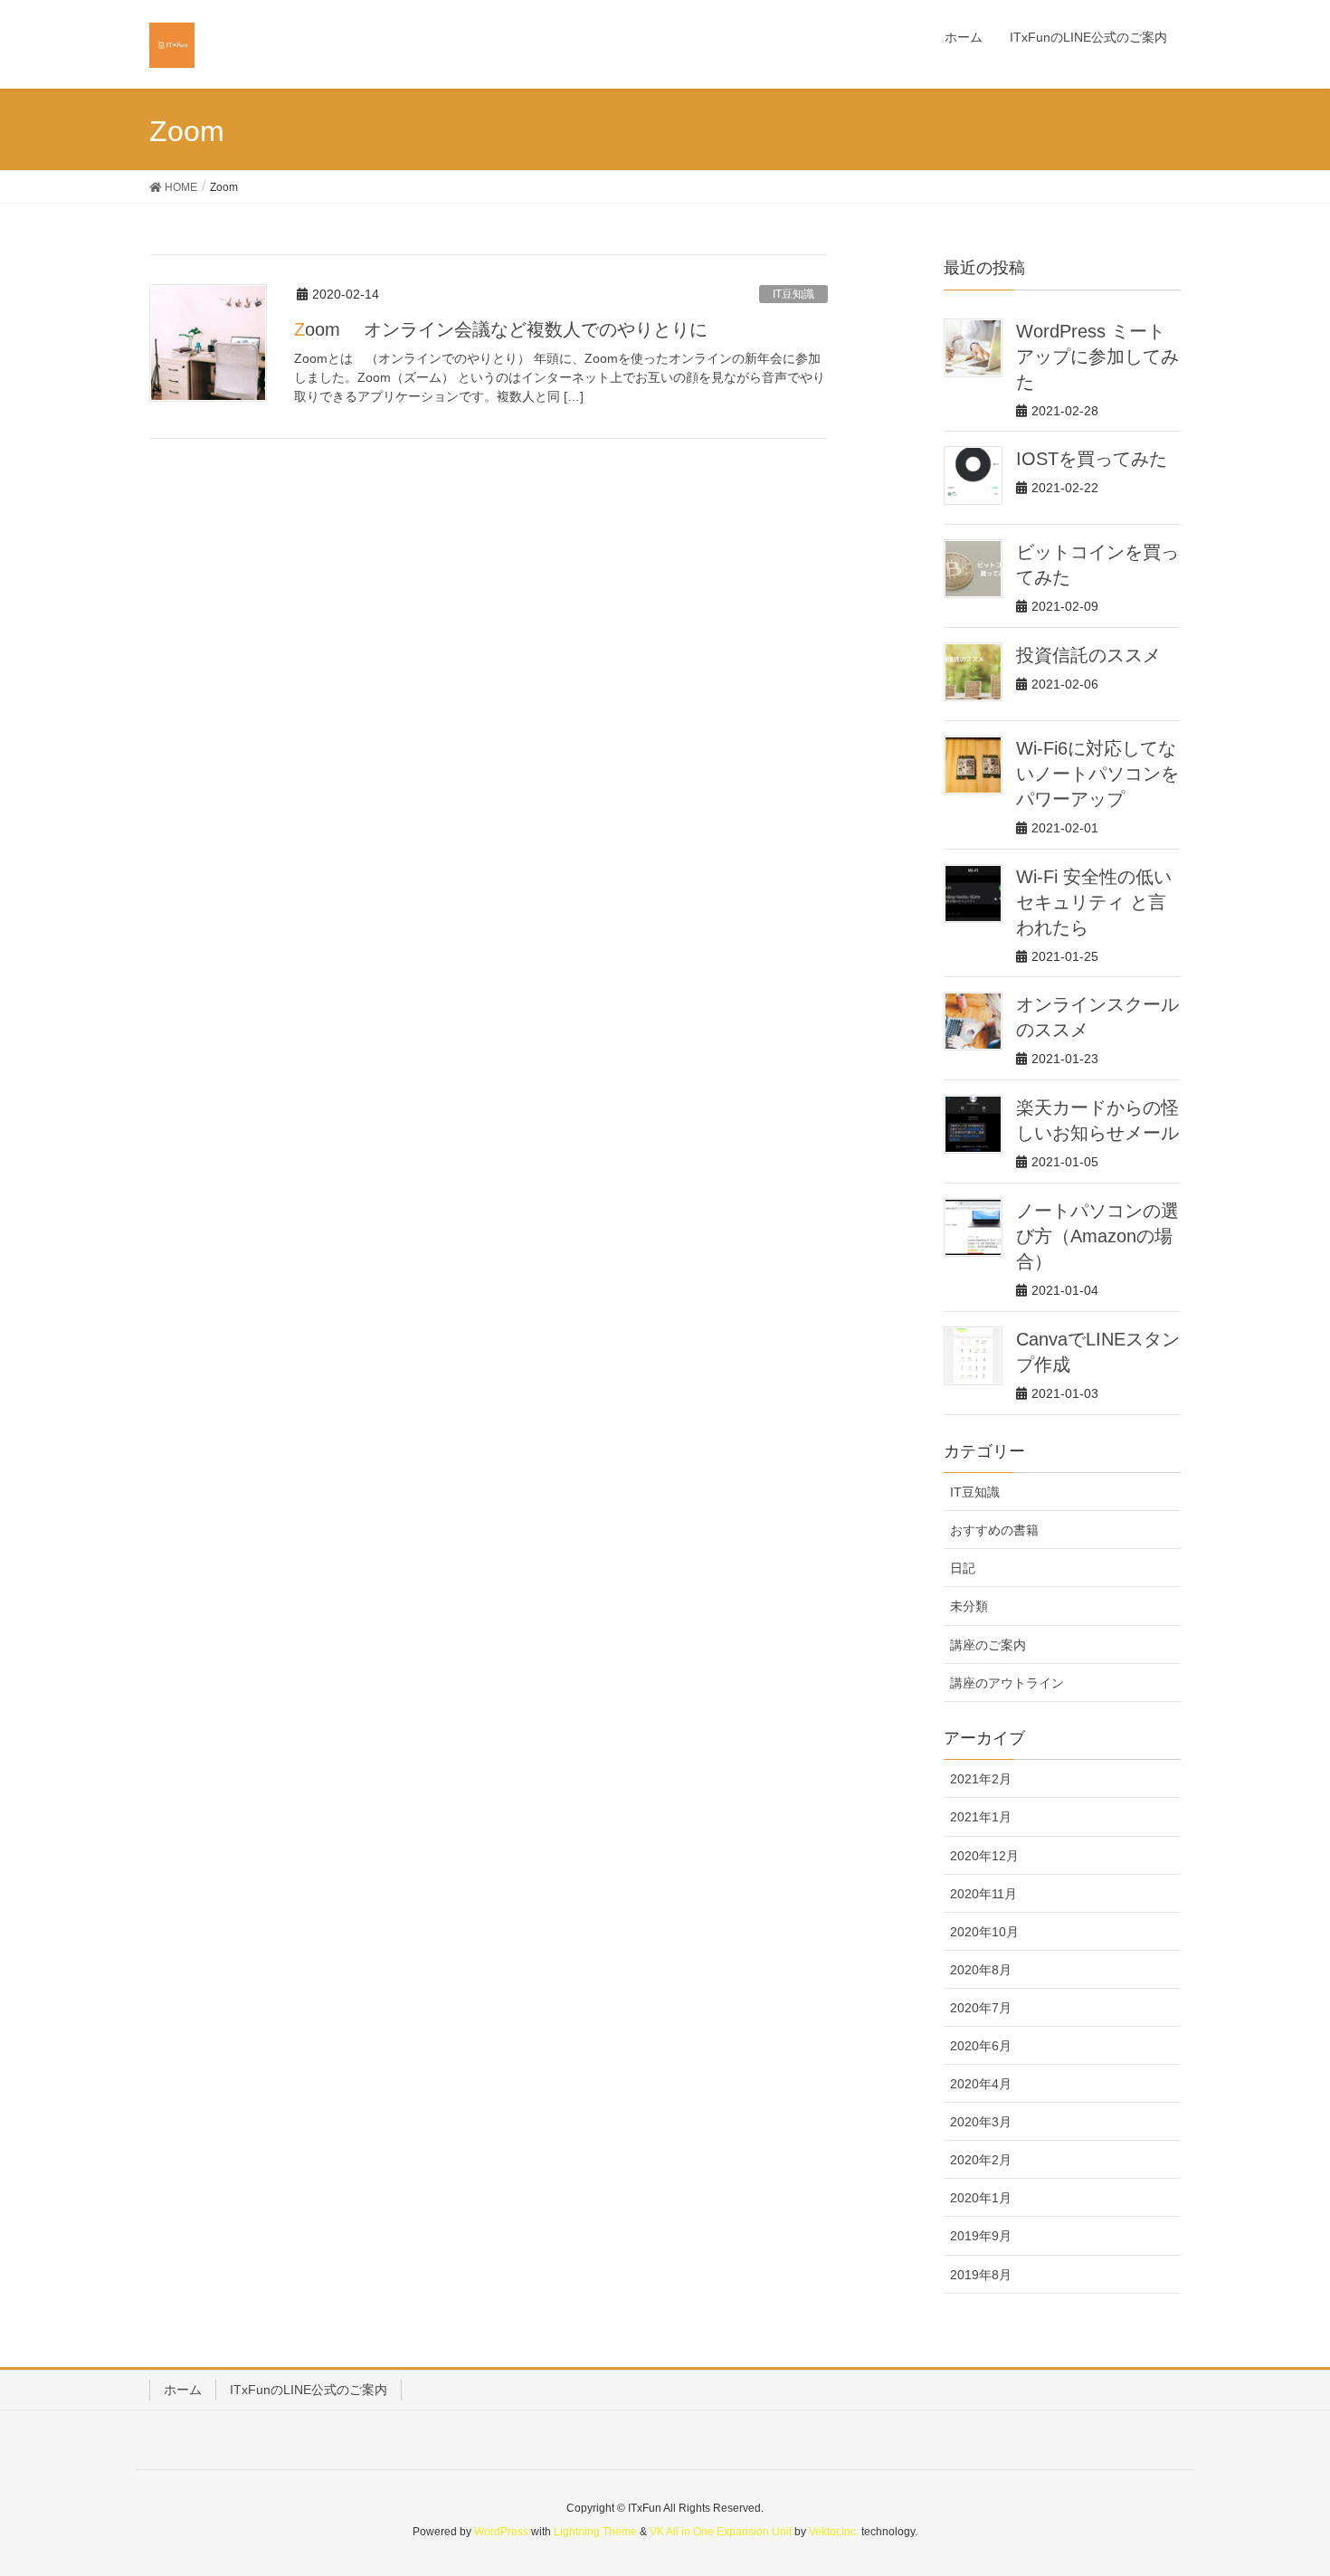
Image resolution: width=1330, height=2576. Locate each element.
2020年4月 (981, 2084)
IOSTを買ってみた (1092, 459)
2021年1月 (981, 1817)
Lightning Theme (595, 2532)
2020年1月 (981, 2198)
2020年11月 (983, 1894)
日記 (963, 1568)
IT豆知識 (793, 294)
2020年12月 (984, 1856)
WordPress (501, 2532)
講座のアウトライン (1007, 1683)
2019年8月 (981, 2275)
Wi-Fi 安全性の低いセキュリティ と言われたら (1094, 902)
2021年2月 (981, 1779)
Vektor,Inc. (834, 2532)
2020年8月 (981, 1970)
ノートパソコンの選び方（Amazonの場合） (1097, 1236)
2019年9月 (981, 2236)
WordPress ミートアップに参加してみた (1097, 356)
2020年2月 (981, 2160)
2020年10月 (984, 1932)
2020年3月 (981, 2122)
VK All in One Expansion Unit (721, 2532)
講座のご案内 (988, 1645)
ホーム (183, 2390)
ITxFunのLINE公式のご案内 (309, 2390)
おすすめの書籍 (994, 1530)
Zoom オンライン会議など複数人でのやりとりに (501, 329)
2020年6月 (981, 2046)
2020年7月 (981, 2008)
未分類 (969, 1606)
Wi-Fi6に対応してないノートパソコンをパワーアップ (1097, 774)
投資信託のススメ (1088, 655)
